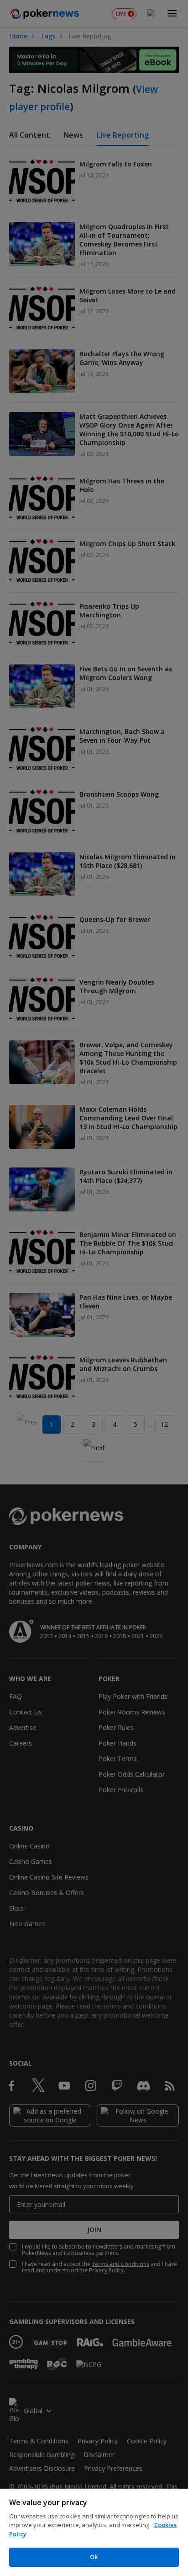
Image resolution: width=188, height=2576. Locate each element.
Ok (94, 2557)
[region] (94, 2532)
